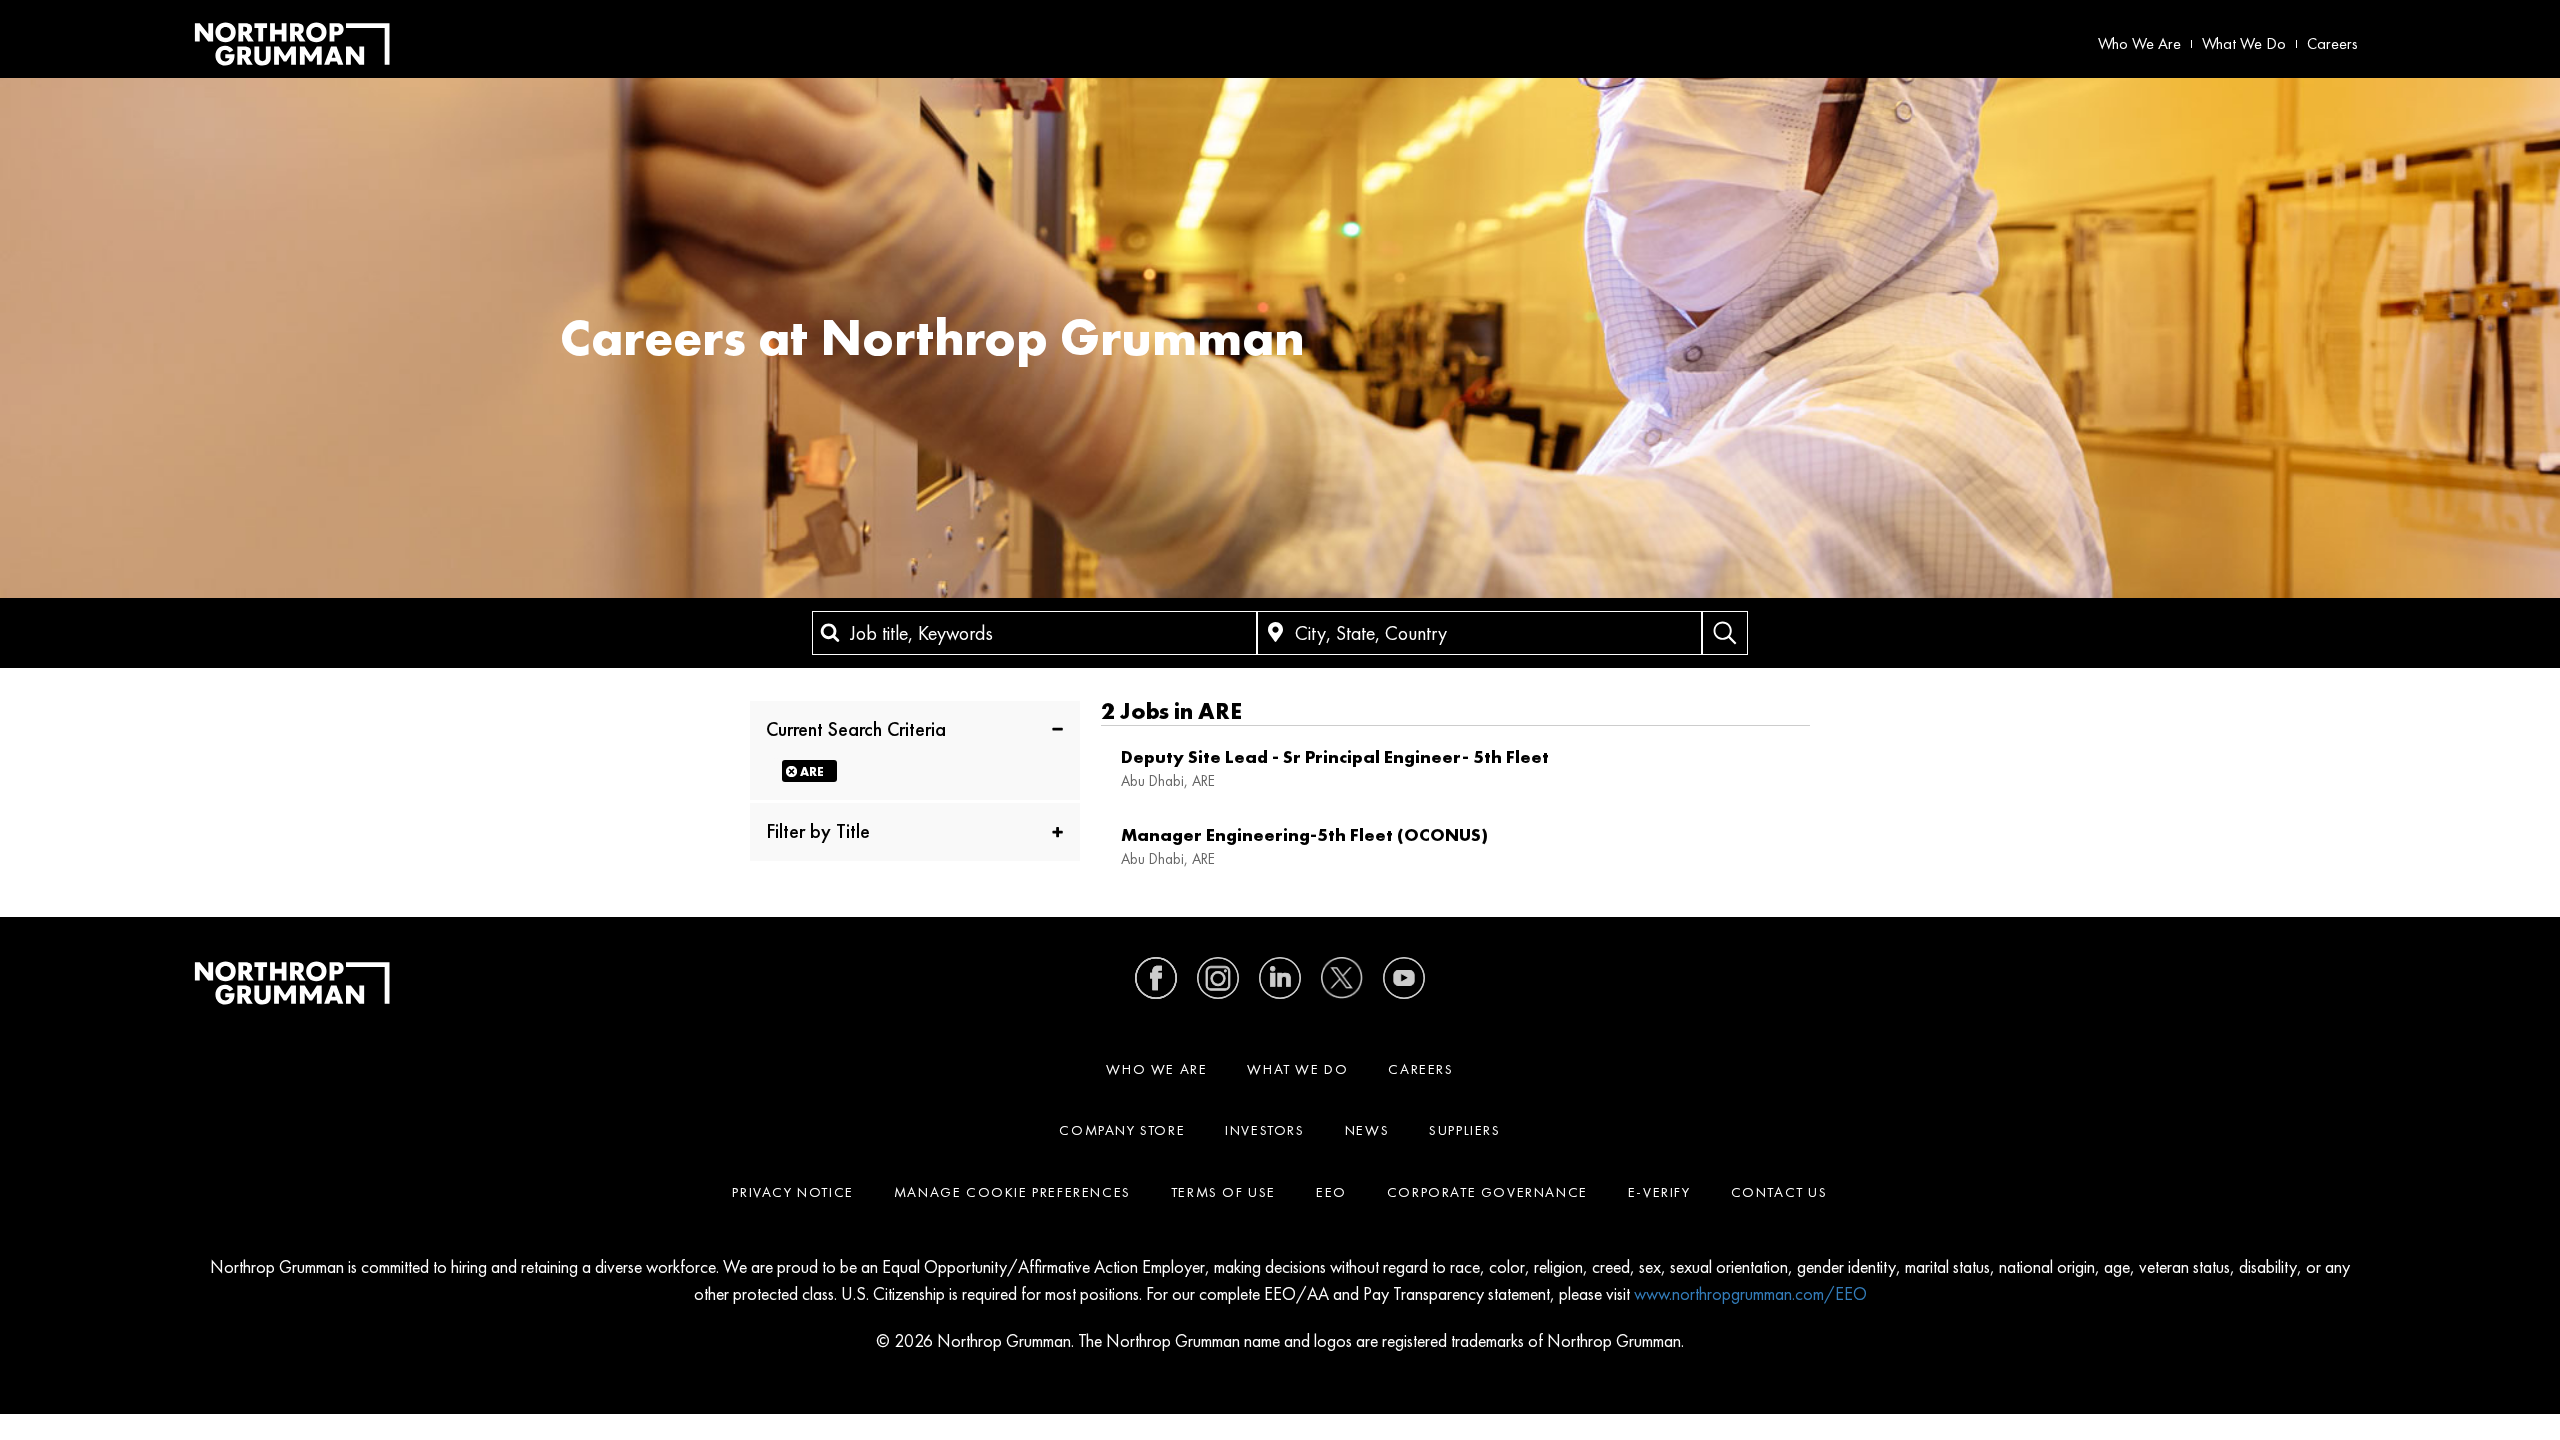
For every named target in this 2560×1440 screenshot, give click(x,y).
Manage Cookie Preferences (1012, 1192)
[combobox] (1034, 633)
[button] (915, 728)
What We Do (2244, 43)
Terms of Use (1223, 1192)
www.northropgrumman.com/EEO (1750, 1293)
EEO (1331, 1192)
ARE (812, 771)
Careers (2332, 43)
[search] (1725, 633)
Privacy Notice (792, 1192)
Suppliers (1464, 1130)
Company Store (1122, 1130)
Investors (1264, 1130)
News (1367, 1130)
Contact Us (1779, 1192)
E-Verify (1659, 1192)
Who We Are (2139, 43)
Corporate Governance (1487, 1192)
